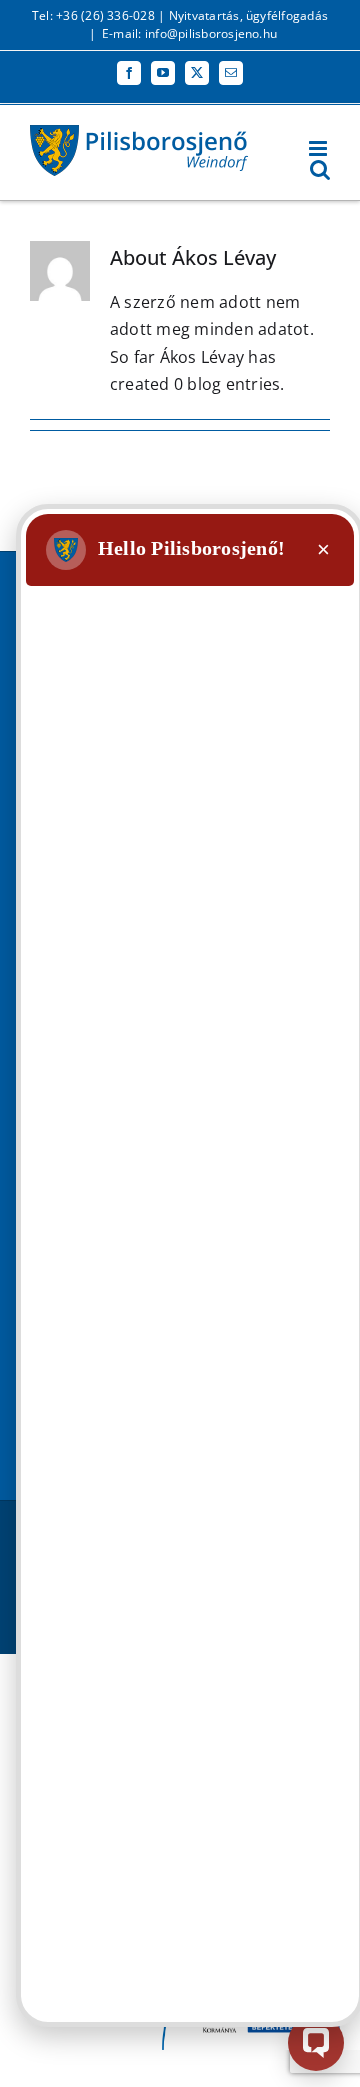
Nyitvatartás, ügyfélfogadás (248, 15)
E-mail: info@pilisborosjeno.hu (189, 33)
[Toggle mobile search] (320, 169)
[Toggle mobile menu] (319, 148)
